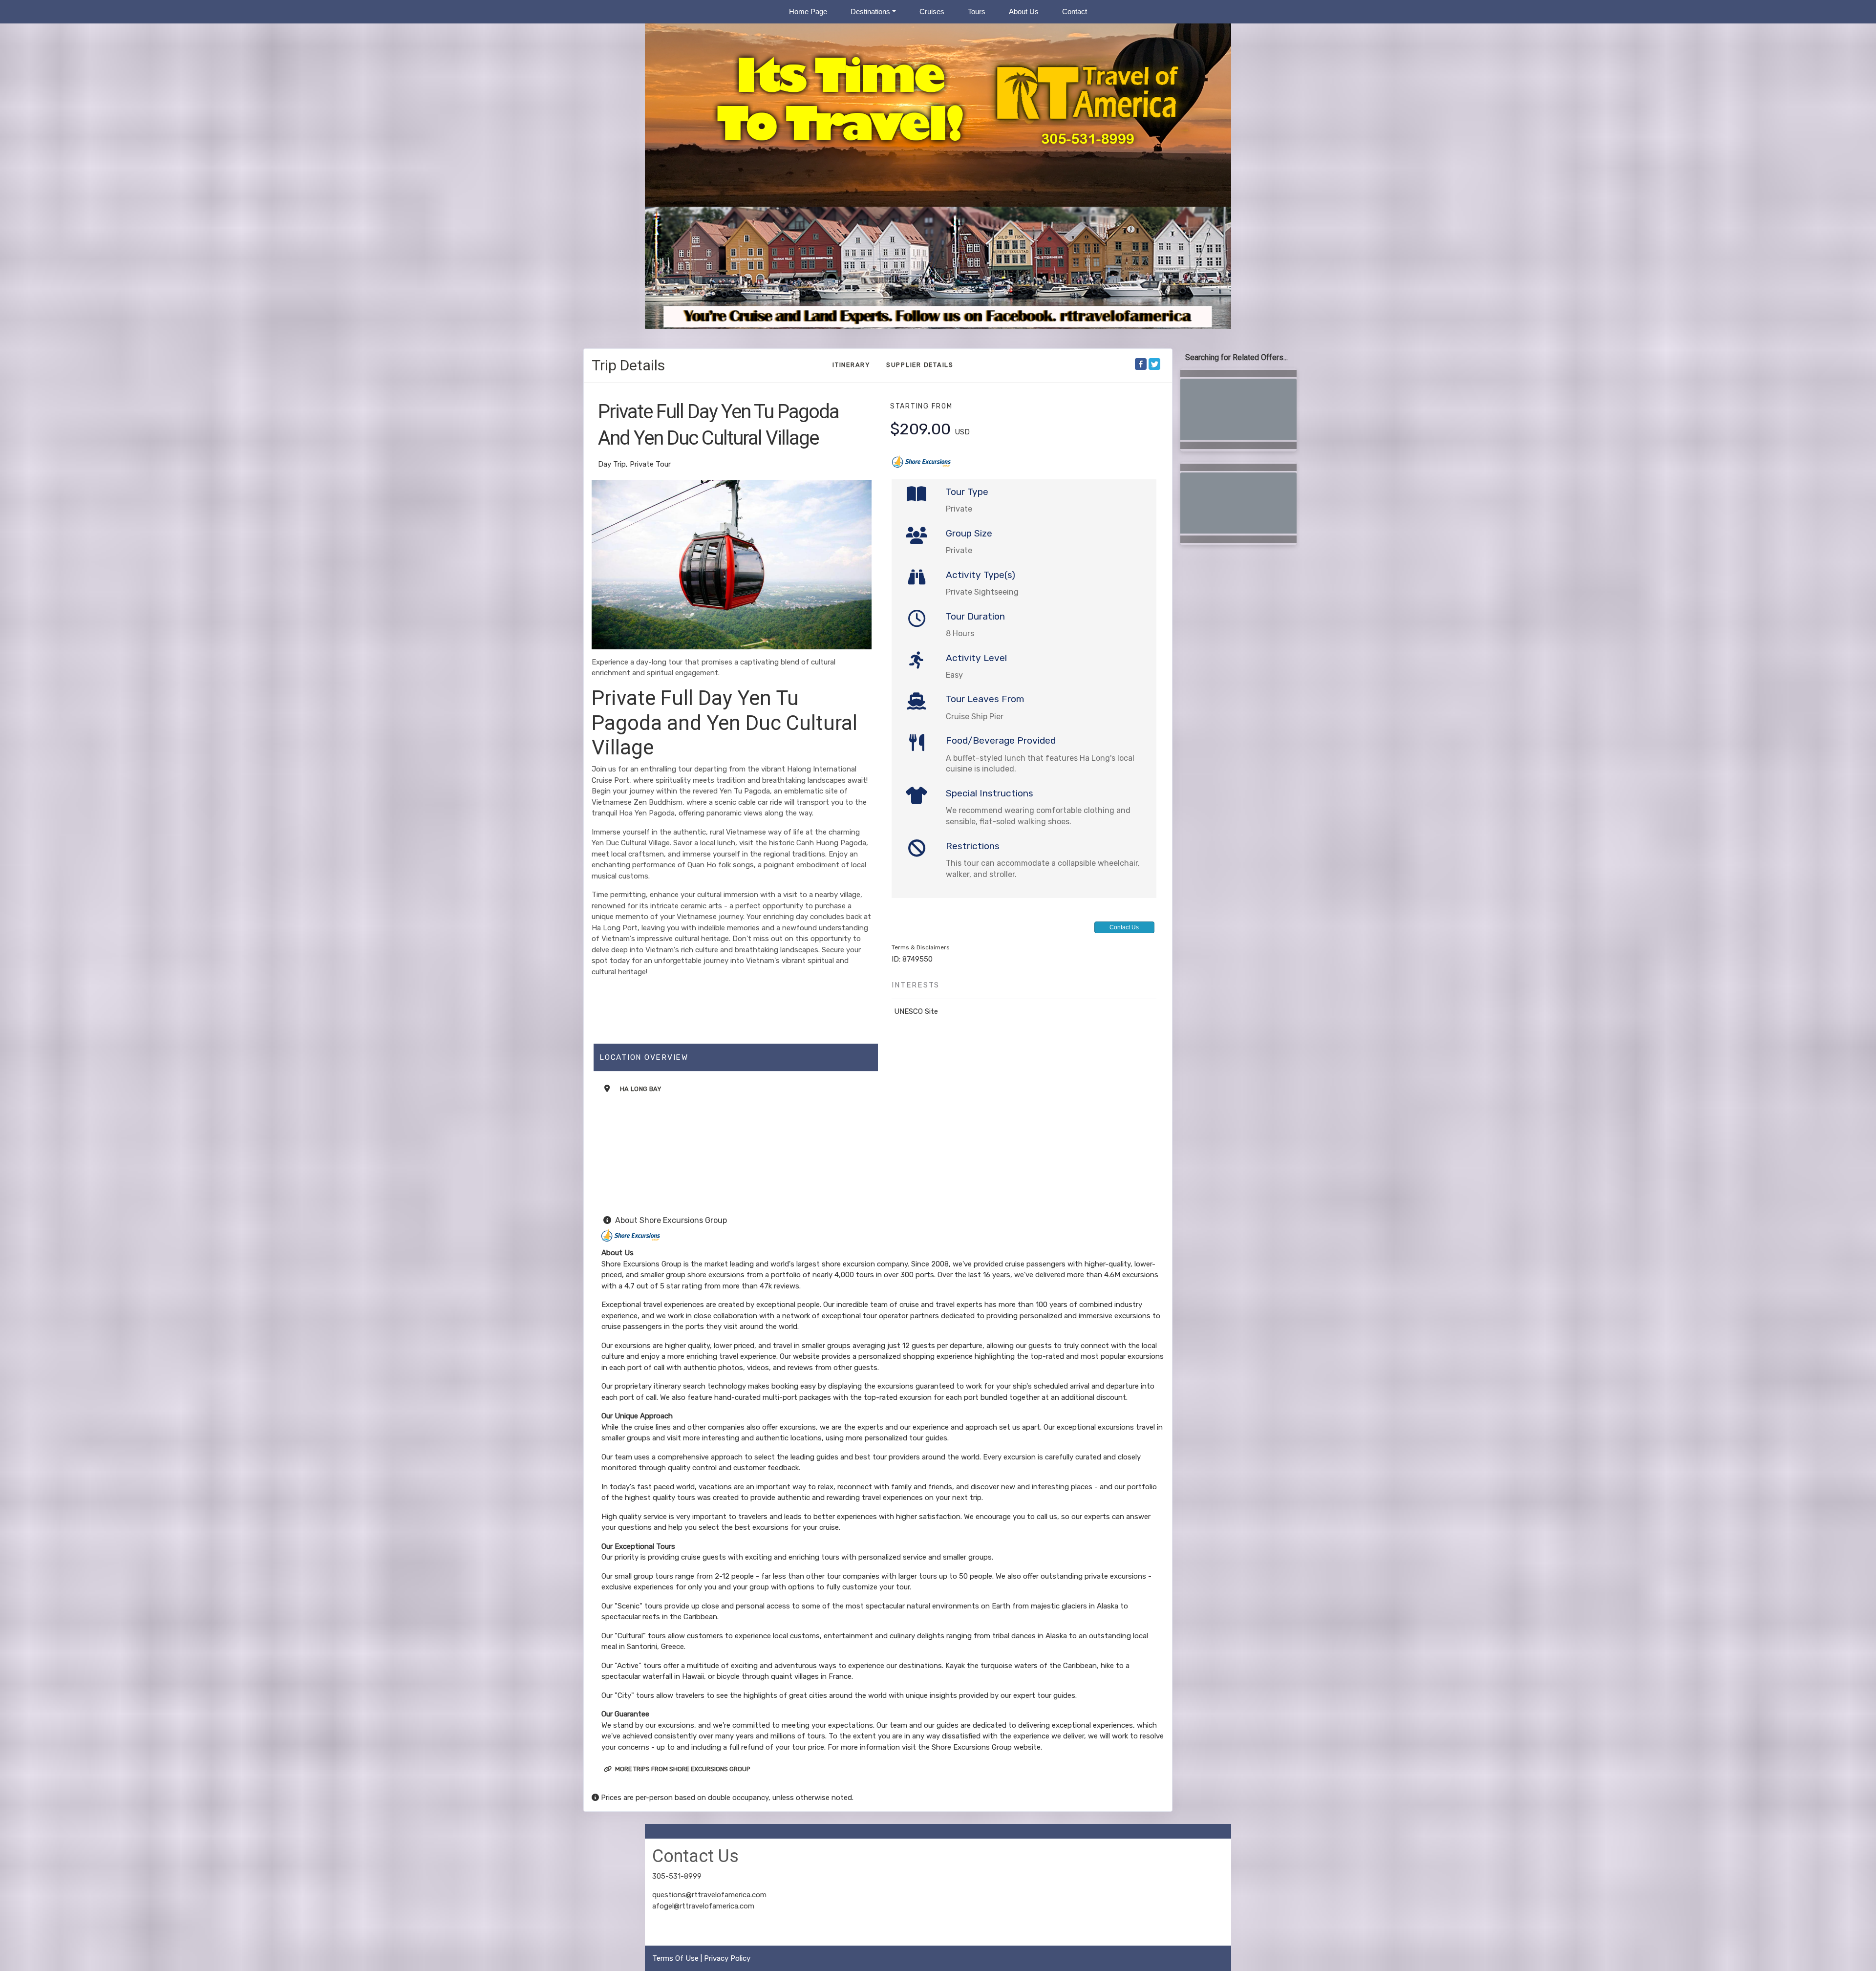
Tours (977, 11)
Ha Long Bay (641, 1089)
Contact (1075, 11)
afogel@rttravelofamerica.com (703, 1906)
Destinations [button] (870, 11)
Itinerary (852, 365)
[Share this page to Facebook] (1141, 364)
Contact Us (1124, 927)
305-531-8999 (677, 1876)
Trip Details (628, 365)
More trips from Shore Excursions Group (682, 1769)
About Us (1024, 11)
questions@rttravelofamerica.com (709, 1895)
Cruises (932, 11)
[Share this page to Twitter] (1154, 364)
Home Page (808, 11)
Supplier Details (920, 365)
